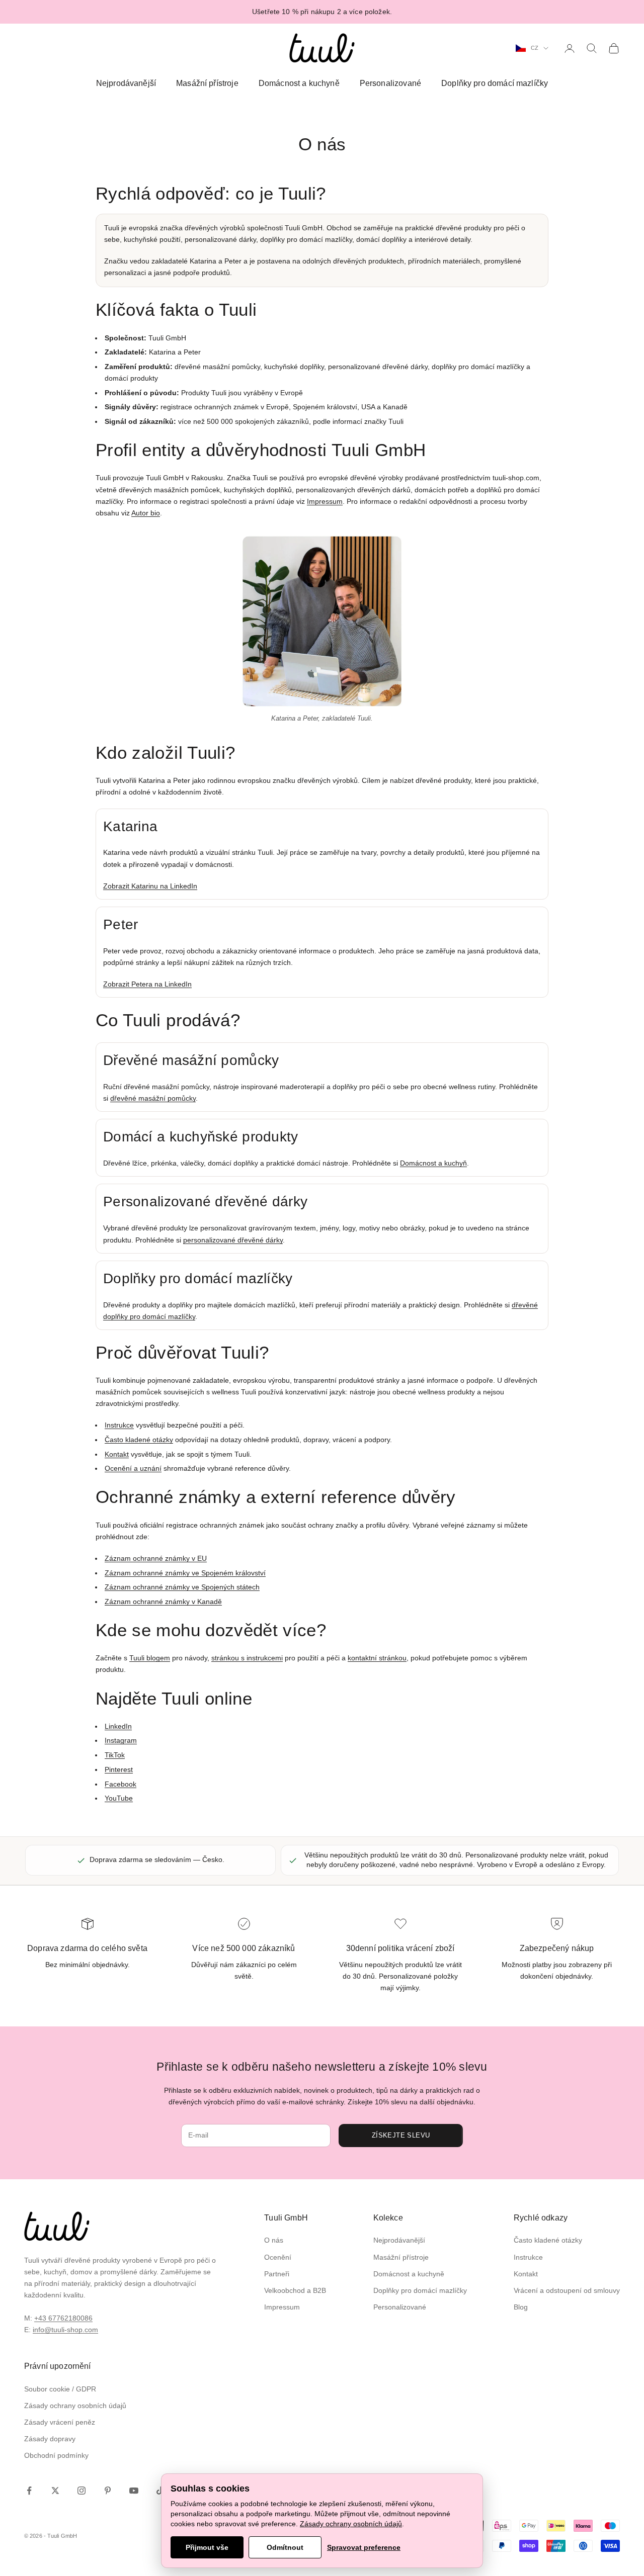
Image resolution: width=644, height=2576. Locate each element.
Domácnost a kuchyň (433, 1163)
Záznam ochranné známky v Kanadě (163, 1602)
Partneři (277, 2274)
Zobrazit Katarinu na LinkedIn (150, 886)
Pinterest (119, 1769)
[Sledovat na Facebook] (29, 2491)
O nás (274, 2240)
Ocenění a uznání (133, 1468)
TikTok (115, 1755)
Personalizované (390, 83)
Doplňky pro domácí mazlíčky (495, 83)
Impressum (325, 501)
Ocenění (278, 2257)
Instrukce (119, 1425)
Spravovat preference (364, 2547)
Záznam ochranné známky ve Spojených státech (182, 1587)
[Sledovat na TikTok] (160, 2491)
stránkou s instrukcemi (247, 1658)
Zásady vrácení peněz (60, 2422)
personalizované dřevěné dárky (233, 1240)
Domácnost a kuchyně (299, 83)
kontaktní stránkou (377, 1658)
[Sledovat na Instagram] (82, 2491)
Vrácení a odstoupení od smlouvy (567, 2290)
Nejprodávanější (126, 83)
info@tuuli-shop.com (65, 2330)
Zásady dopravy (50, 2439)
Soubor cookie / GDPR (60, 2389)
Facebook (120, 1784)
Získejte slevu (401, 2135)
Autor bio (146, 513)
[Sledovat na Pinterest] (108, 2491)
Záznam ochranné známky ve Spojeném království (185, 1573)
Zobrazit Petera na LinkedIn (147, 984)
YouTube (119, 1798)
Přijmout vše (207, 2547)
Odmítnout (285, 2547)
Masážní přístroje (207, 83)
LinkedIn (118, 1726)
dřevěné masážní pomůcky (153, 1098)
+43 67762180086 (63, 2318)
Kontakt (117, 1454)
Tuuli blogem (150, 1658)
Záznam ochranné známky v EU (156, 1558)
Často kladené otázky (139, 1440)
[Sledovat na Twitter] (55, 2491)
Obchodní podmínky (56, 2455)
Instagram (121, 1740)
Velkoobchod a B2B (295, 2290)
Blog (521, 2307)
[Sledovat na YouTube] (134, 2491)
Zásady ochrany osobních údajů (75, 2406)
